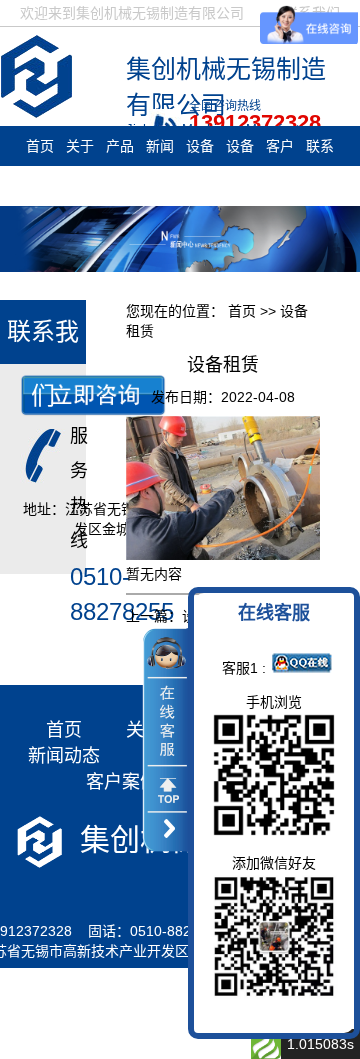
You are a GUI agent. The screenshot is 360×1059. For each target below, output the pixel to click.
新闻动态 (160, 166)
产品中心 (120, 166)
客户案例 (280, 166)
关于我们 (80, 166)
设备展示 (240, 166)
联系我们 (320, 166)
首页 (40, 146)
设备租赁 (200, 166)
